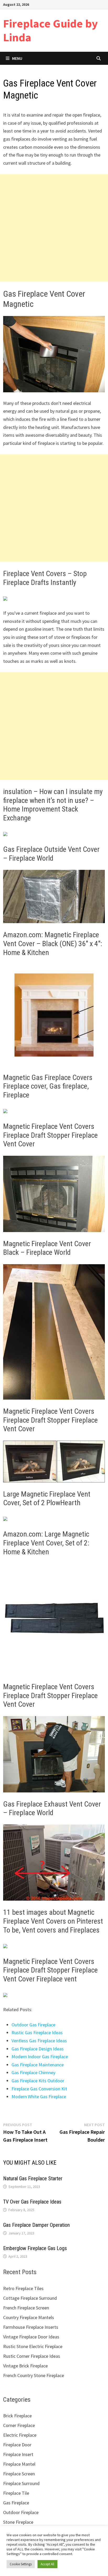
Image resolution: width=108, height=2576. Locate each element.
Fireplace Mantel (19, 2464)
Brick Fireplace (17, 2416)
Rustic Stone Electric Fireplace (33, 2346)
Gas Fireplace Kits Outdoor (38, 2081)
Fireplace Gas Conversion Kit (39, 2089)
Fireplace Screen (19, 2474)
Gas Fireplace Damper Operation (36, 2225)
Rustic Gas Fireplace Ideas (37, 2032)
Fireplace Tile (16, 2493)
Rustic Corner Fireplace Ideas (32, 2356)
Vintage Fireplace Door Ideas (31, 2337)
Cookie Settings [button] (21, 2564)
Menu (17, 58)
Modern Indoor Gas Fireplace (40, 2057)
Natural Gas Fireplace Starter (33, 2178)
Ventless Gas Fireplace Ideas (39, 2041)
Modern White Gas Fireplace (39, 2097)
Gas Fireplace (16, 2503)
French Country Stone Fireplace (34, 2375)
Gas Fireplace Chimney (33, 2072)
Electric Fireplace (20, 2435)
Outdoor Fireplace (21, 2512)
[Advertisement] (54, 228)
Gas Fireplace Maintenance (38, 2065)
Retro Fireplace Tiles (23, 2288)
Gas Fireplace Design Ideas (38, 2049)
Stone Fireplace (18, 2522)
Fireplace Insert (18, 2454)
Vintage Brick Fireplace (25, 2366)
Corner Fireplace (19, 2425)
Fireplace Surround (21, 2483)
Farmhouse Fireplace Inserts (31, 2327)
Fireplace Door (17, 2445)
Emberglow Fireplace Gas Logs (35, 2248)
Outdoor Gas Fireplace (33, 2025)
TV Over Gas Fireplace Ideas (32, 2202)
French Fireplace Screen (26, 2308)
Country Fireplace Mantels (29, 2317)
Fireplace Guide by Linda (50, 30)
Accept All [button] (47, 2564)
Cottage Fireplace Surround (30, 2298)
